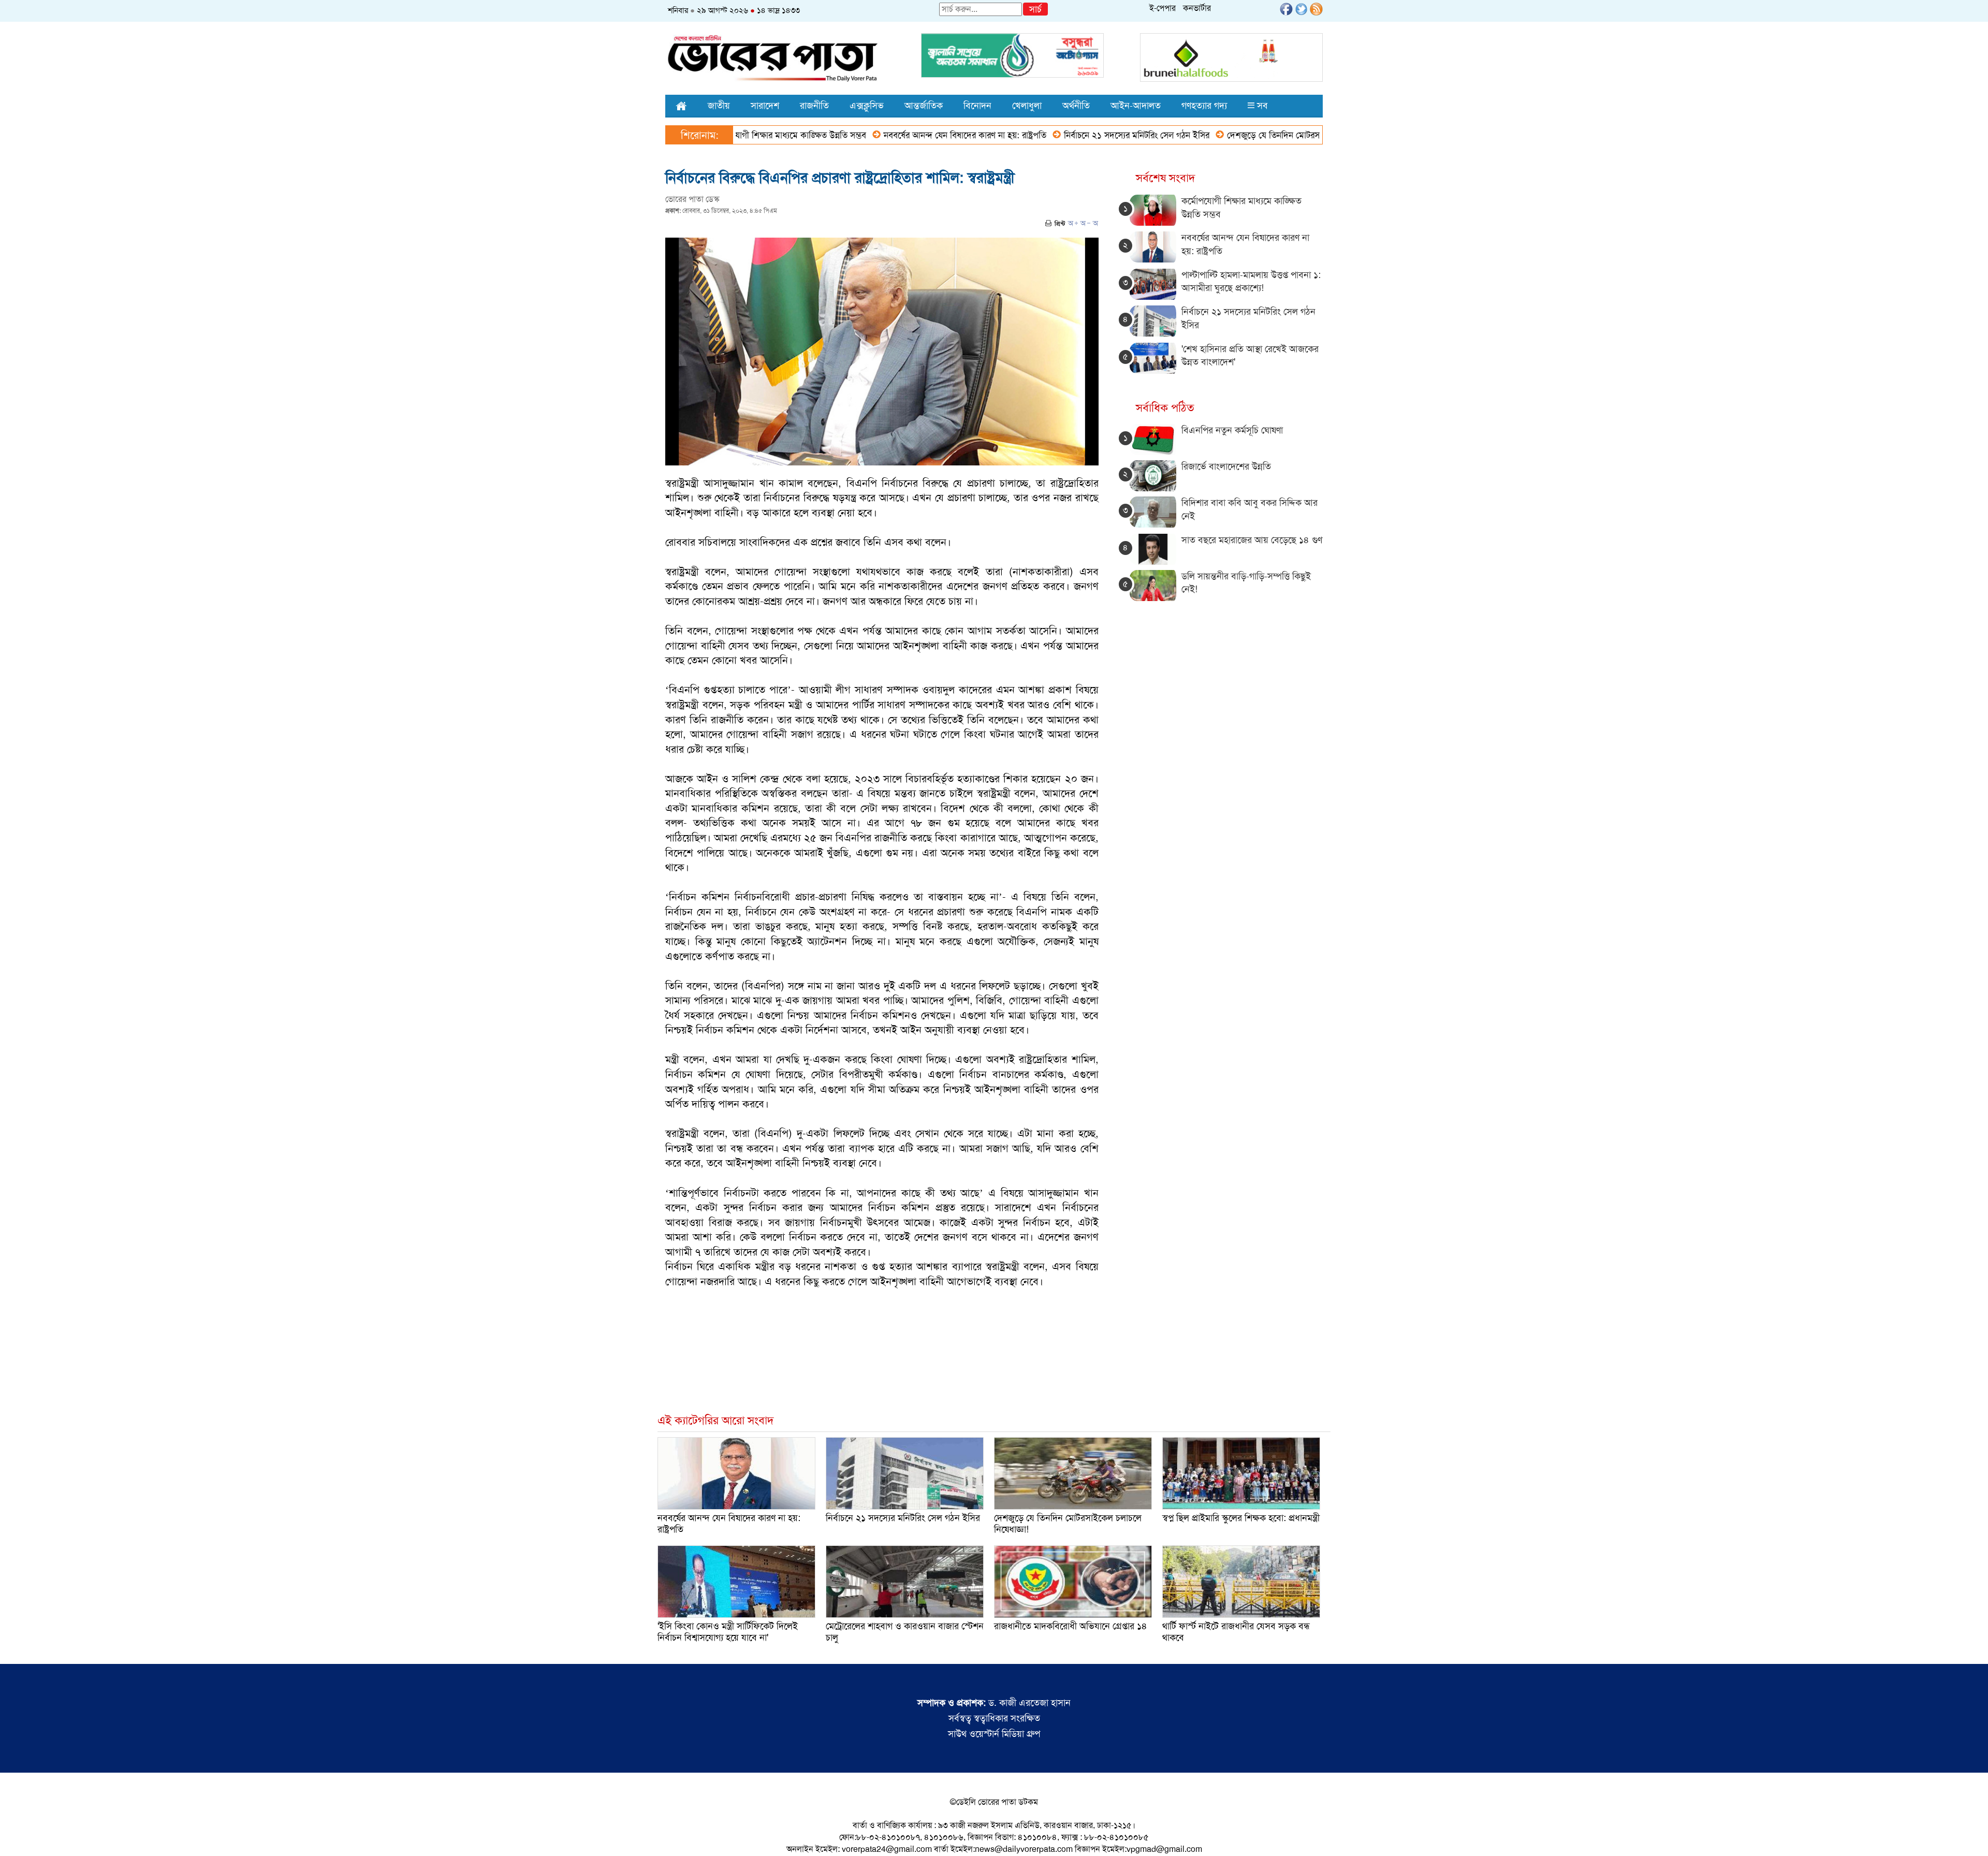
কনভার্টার (1197, 8)
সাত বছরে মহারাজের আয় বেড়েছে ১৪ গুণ (1252, 540)
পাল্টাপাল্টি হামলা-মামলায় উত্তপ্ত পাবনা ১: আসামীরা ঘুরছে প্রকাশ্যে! (1251, 282)
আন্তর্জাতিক (924, 106)
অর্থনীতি (1076, 106)
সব (1261, 106)
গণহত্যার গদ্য (1204, 106)
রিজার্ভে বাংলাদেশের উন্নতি (1226, 466)
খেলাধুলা (1027, 106)
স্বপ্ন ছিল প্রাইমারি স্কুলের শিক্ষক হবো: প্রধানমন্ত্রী (1241, 1518)
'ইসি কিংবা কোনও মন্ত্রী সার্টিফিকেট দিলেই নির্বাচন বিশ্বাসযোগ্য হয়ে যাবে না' (728, 1632)
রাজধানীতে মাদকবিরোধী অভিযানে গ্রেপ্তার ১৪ (1071, 1626)
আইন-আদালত (1136, 106)
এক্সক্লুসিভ (867, 106)
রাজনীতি (814, 106)
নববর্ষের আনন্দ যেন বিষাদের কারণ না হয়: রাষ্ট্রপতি (881, 135)
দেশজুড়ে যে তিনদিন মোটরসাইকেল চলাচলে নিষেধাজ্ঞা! (1231, 135)
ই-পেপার (1163, 8)
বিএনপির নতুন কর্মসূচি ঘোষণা (1232, 430)
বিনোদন (977, 106)
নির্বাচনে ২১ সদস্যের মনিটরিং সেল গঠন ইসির (1052, 135)
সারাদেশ (765, 106)
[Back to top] (16, 1835)
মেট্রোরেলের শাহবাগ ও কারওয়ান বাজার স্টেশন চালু (905, 1632)
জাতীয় (719, 106)
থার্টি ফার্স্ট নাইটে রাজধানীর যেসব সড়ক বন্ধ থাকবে (1236, 1632)
